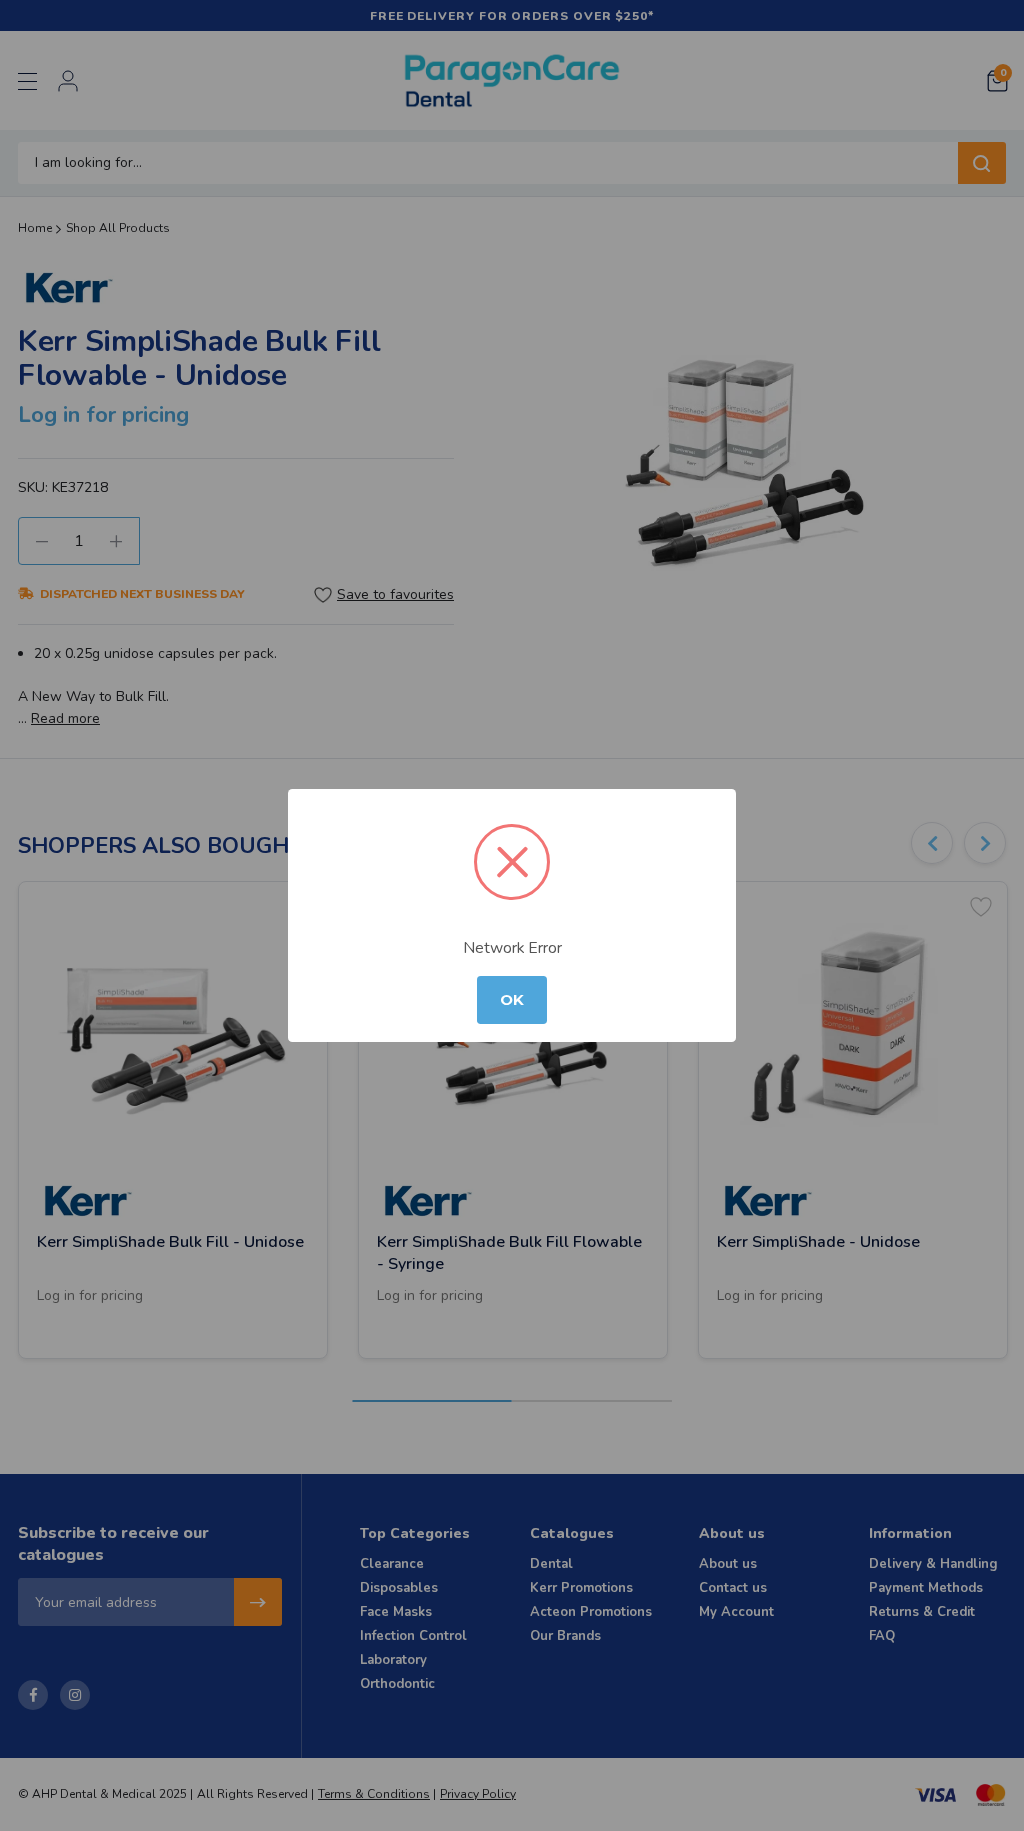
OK (512, 1000)
